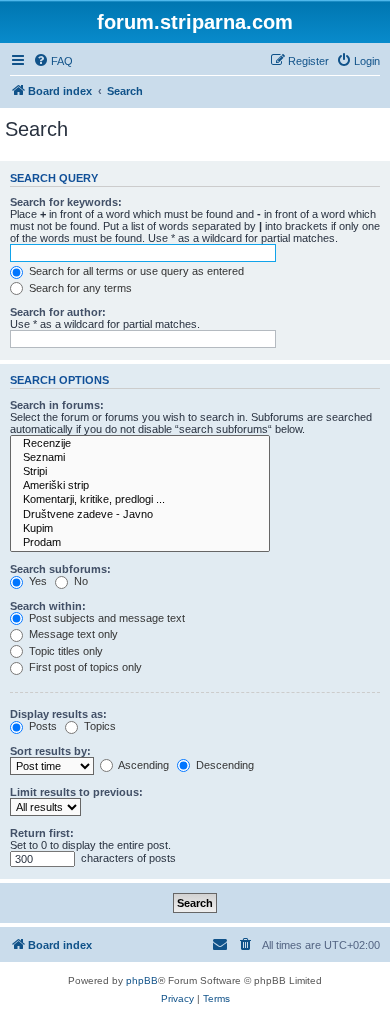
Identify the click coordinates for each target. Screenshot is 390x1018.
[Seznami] (140, 458)
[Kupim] (140, 529)
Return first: (42, 833)
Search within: (48, 606)
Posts (41, 726)
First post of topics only (84, 667)
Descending (223, 765)
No (79, 581)
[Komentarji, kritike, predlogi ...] (140, 500)
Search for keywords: (66, 202)
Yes (36, 581)
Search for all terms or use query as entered (135, 271)
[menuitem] (53, 61)
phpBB (142, 980)
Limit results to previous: (76, 792)
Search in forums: (57, 405)
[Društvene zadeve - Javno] (140, 515)
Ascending (142, 765)
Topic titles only (64, 651)
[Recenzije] (140, 444)
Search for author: (58, 312)
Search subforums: (60, 569)
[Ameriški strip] (140, 486)
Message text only (72, 634)
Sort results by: (50, 751)
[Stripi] (140, 472)
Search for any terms (79, 288)
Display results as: (58, 714)
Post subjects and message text (105, 618)
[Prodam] (140, 543)
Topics (98, 726)
